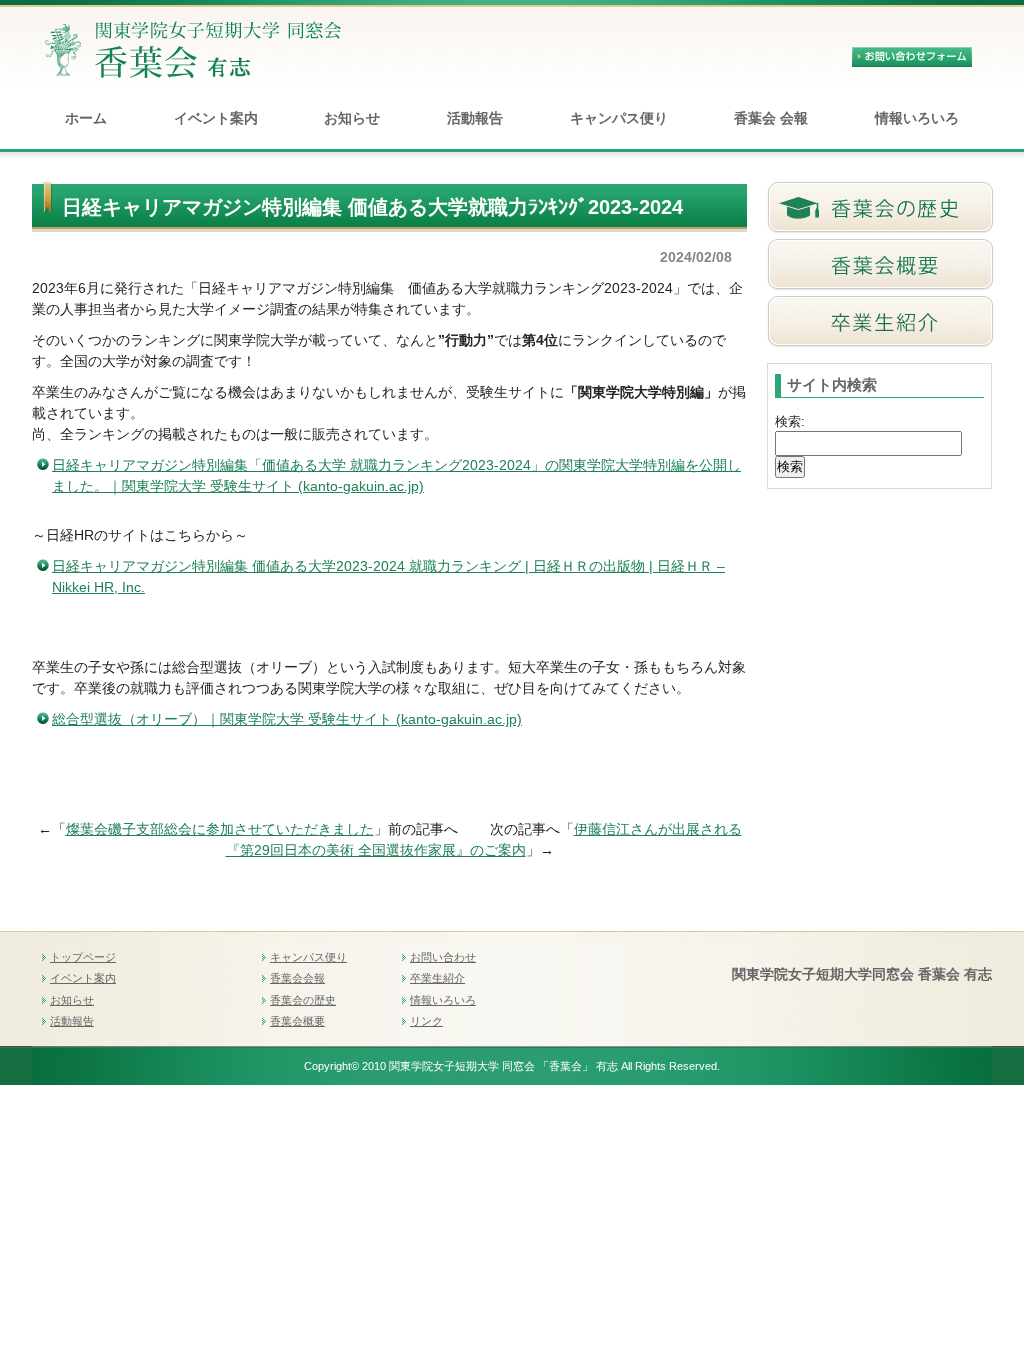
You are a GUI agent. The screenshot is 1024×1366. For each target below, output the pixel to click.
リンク (426, 1021)
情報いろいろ (917, 118)
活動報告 (475, 118)
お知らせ (352, 118)
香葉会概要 (297, 1021)
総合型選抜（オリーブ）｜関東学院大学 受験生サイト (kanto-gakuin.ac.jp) (287, 719)
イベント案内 (216, 118)
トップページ (83, 957)
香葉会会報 (297, 978)
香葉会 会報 (771, 118)
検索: (790, 421)
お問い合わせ (443, 957)
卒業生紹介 (437, 978)
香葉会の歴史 (303, 1000)
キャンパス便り (619, 118)
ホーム (86, 118)
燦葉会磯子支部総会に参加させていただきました (220, 829)
